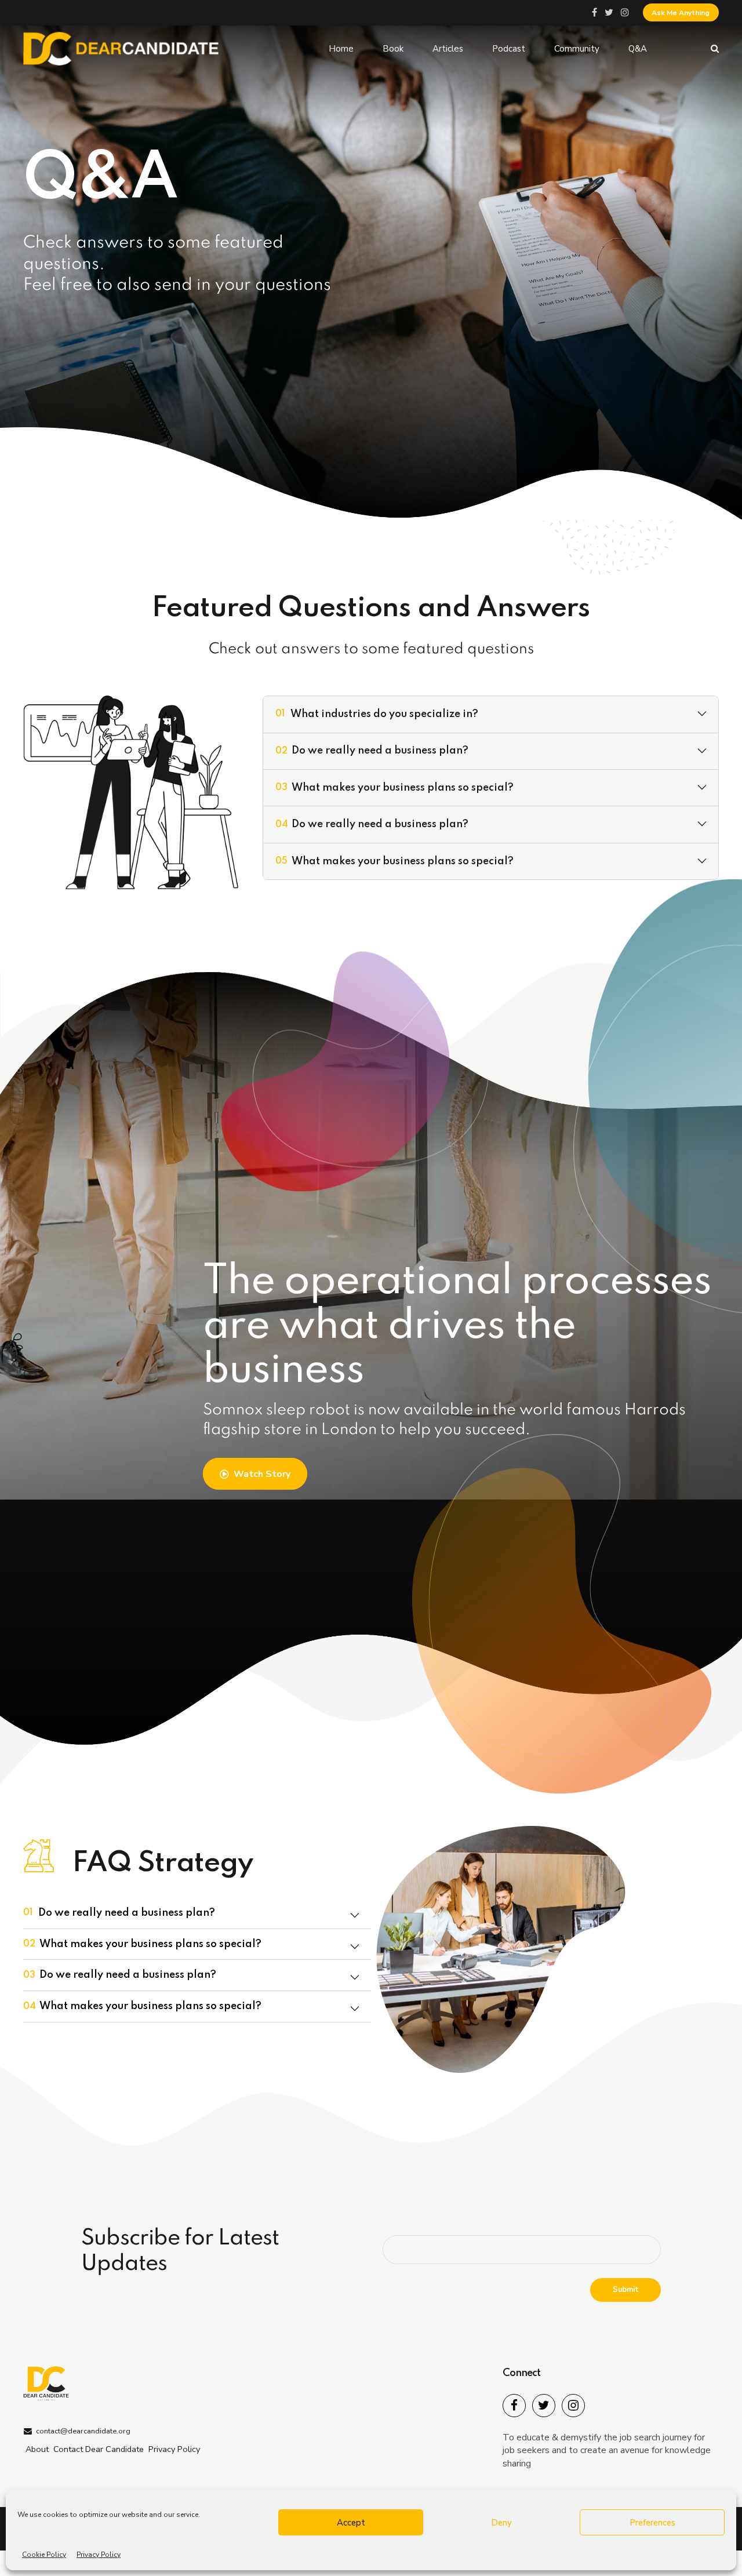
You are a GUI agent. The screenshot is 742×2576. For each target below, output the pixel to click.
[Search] (715, 48)
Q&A (638, 49)
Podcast (509, 49)
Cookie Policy (44, 2555)
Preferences (652, 2523)
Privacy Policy (99, 2555)
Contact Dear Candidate (99, 2449)
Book (393, 49)
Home (341, 49)
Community (577, 49)
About (37, 2449)
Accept (351, 2523)
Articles (448, 49)
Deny (501, 2523)
